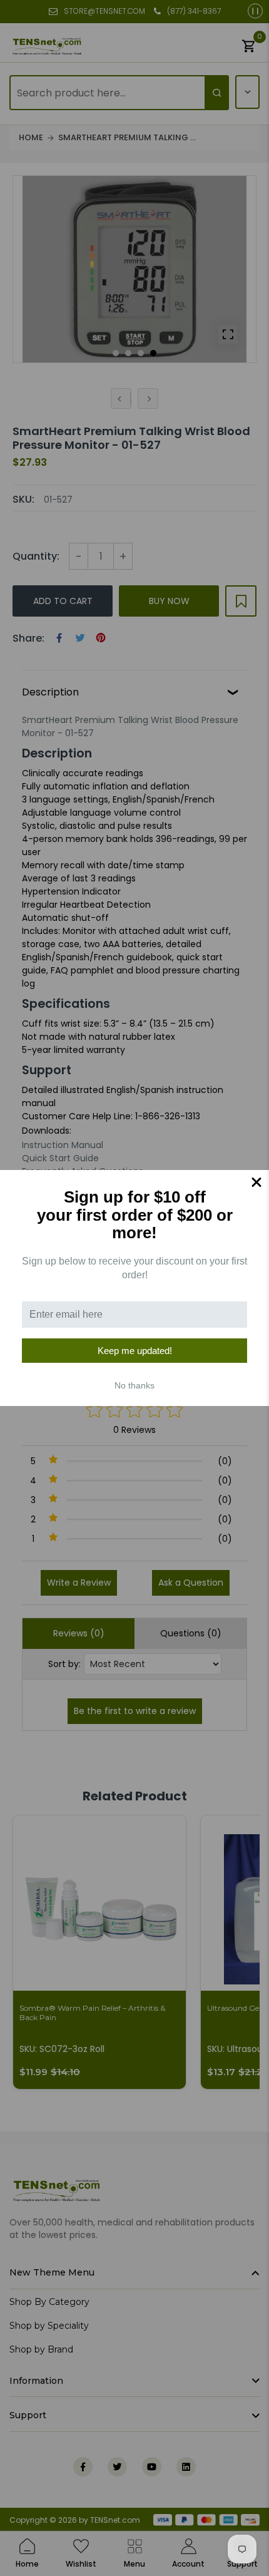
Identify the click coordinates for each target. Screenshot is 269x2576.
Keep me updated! (135, 1351)
